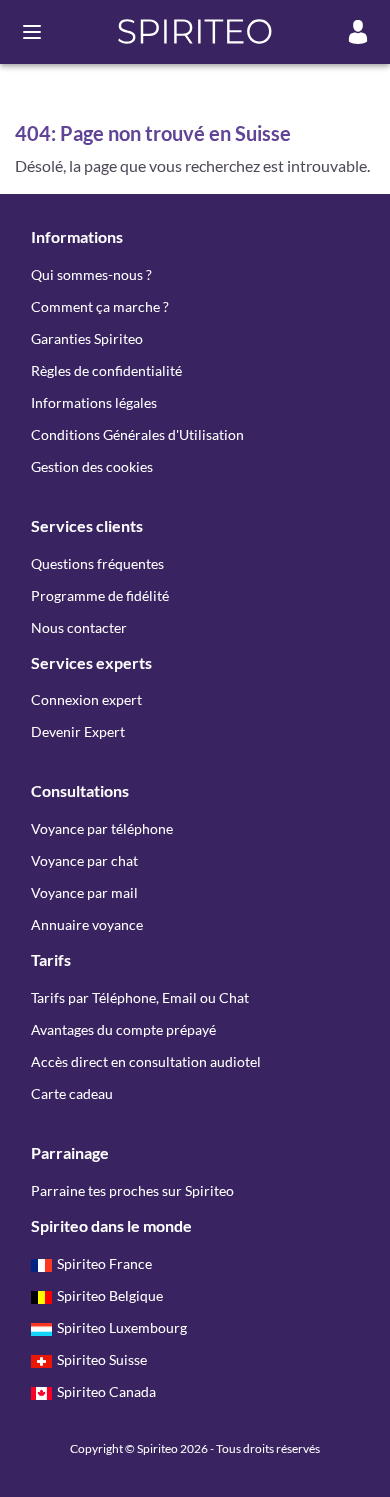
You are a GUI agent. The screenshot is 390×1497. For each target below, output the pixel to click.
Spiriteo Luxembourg (122, 1327)
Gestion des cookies (92, 466)
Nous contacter (79, 627)
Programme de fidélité (100, 595)
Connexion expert (86, 699)
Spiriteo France (104, 1263)
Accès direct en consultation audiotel (146, 1061)
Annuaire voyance (87, 924)
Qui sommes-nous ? (91, 274)
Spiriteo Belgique (110, 1295)
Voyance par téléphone (102, 828)
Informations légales (94, 402)
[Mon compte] (358, 32)
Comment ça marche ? (100, 306)
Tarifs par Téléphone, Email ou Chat (140, 997)
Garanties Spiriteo (87, 338)
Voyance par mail (84, 892)
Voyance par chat (84, 860)
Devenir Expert (78, 731)
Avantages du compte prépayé (123, 1029)
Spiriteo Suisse (102, 1359)
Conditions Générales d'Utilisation (137, 434)
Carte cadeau (72, 1093)
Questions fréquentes (97, 563)
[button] (195, 32)
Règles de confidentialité (106, 370)
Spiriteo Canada (106, 1391)
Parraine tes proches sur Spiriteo (132, 1190)
